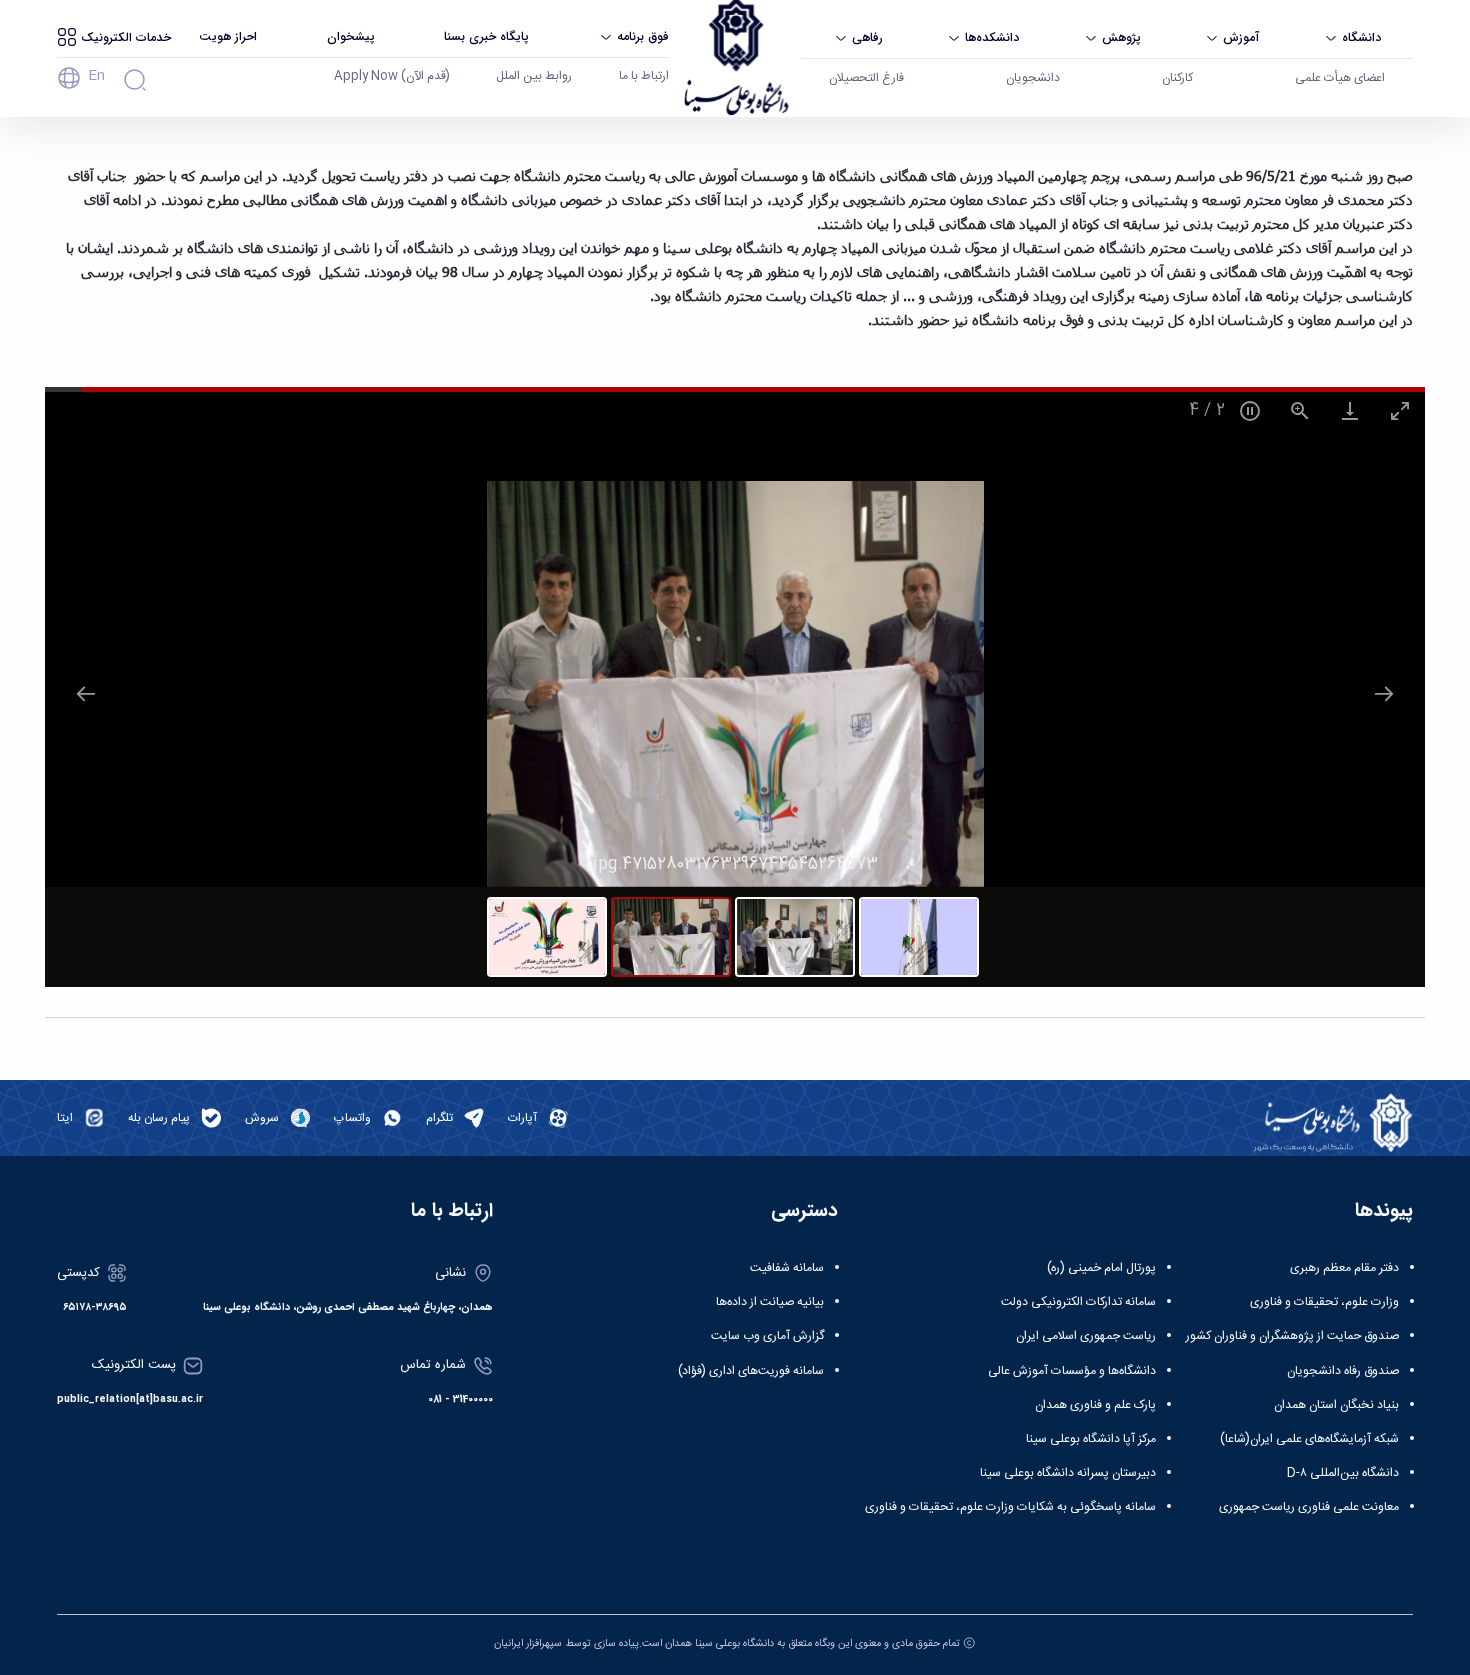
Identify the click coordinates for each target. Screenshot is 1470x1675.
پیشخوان (351, 36)
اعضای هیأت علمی (1340, 78)
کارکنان (1177, 78)
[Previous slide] (86, 693)
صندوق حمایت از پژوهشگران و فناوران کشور (1292, 1336)
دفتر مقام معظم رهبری (1344, 1268)
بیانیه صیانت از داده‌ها (770, 1302)
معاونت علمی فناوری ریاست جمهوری (1309, 1507)
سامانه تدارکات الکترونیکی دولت (1078, 1302)
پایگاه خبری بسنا (486, 36)
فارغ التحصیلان (866, 78)
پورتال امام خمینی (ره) (1101, 1268)
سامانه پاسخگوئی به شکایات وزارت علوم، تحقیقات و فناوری (1010, 1507)
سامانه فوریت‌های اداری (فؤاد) (751, 1371)
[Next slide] (1384, 693)
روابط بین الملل (534, 76)
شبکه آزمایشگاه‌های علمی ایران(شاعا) (1309, 1439)
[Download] (1350, 410)
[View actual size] (1300, 410)
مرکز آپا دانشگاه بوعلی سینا (1091, 1439)
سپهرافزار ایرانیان (528, 1643)
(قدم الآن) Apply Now (392, 76)
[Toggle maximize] (1400, 410)
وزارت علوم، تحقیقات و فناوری (1324, 1302)
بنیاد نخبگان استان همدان (1336, 1405)
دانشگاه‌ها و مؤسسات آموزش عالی (1072, 1371)
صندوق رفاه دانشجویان (1343, 1371)
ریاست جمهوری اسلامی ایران (1086, 1336)
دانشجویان (1033, 78)
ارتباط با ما (644, 76)
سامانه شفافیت (787, 1268)
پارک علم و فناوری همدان (1095, 1405)
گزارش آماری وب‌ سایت (767, 1336)
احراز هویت (228, 36)
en (96, 76)
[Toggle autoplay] (1250, 410)
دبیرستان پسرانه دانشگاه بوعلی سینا (1068, 1473)
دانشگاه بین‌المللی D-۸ (1343, 1473)
